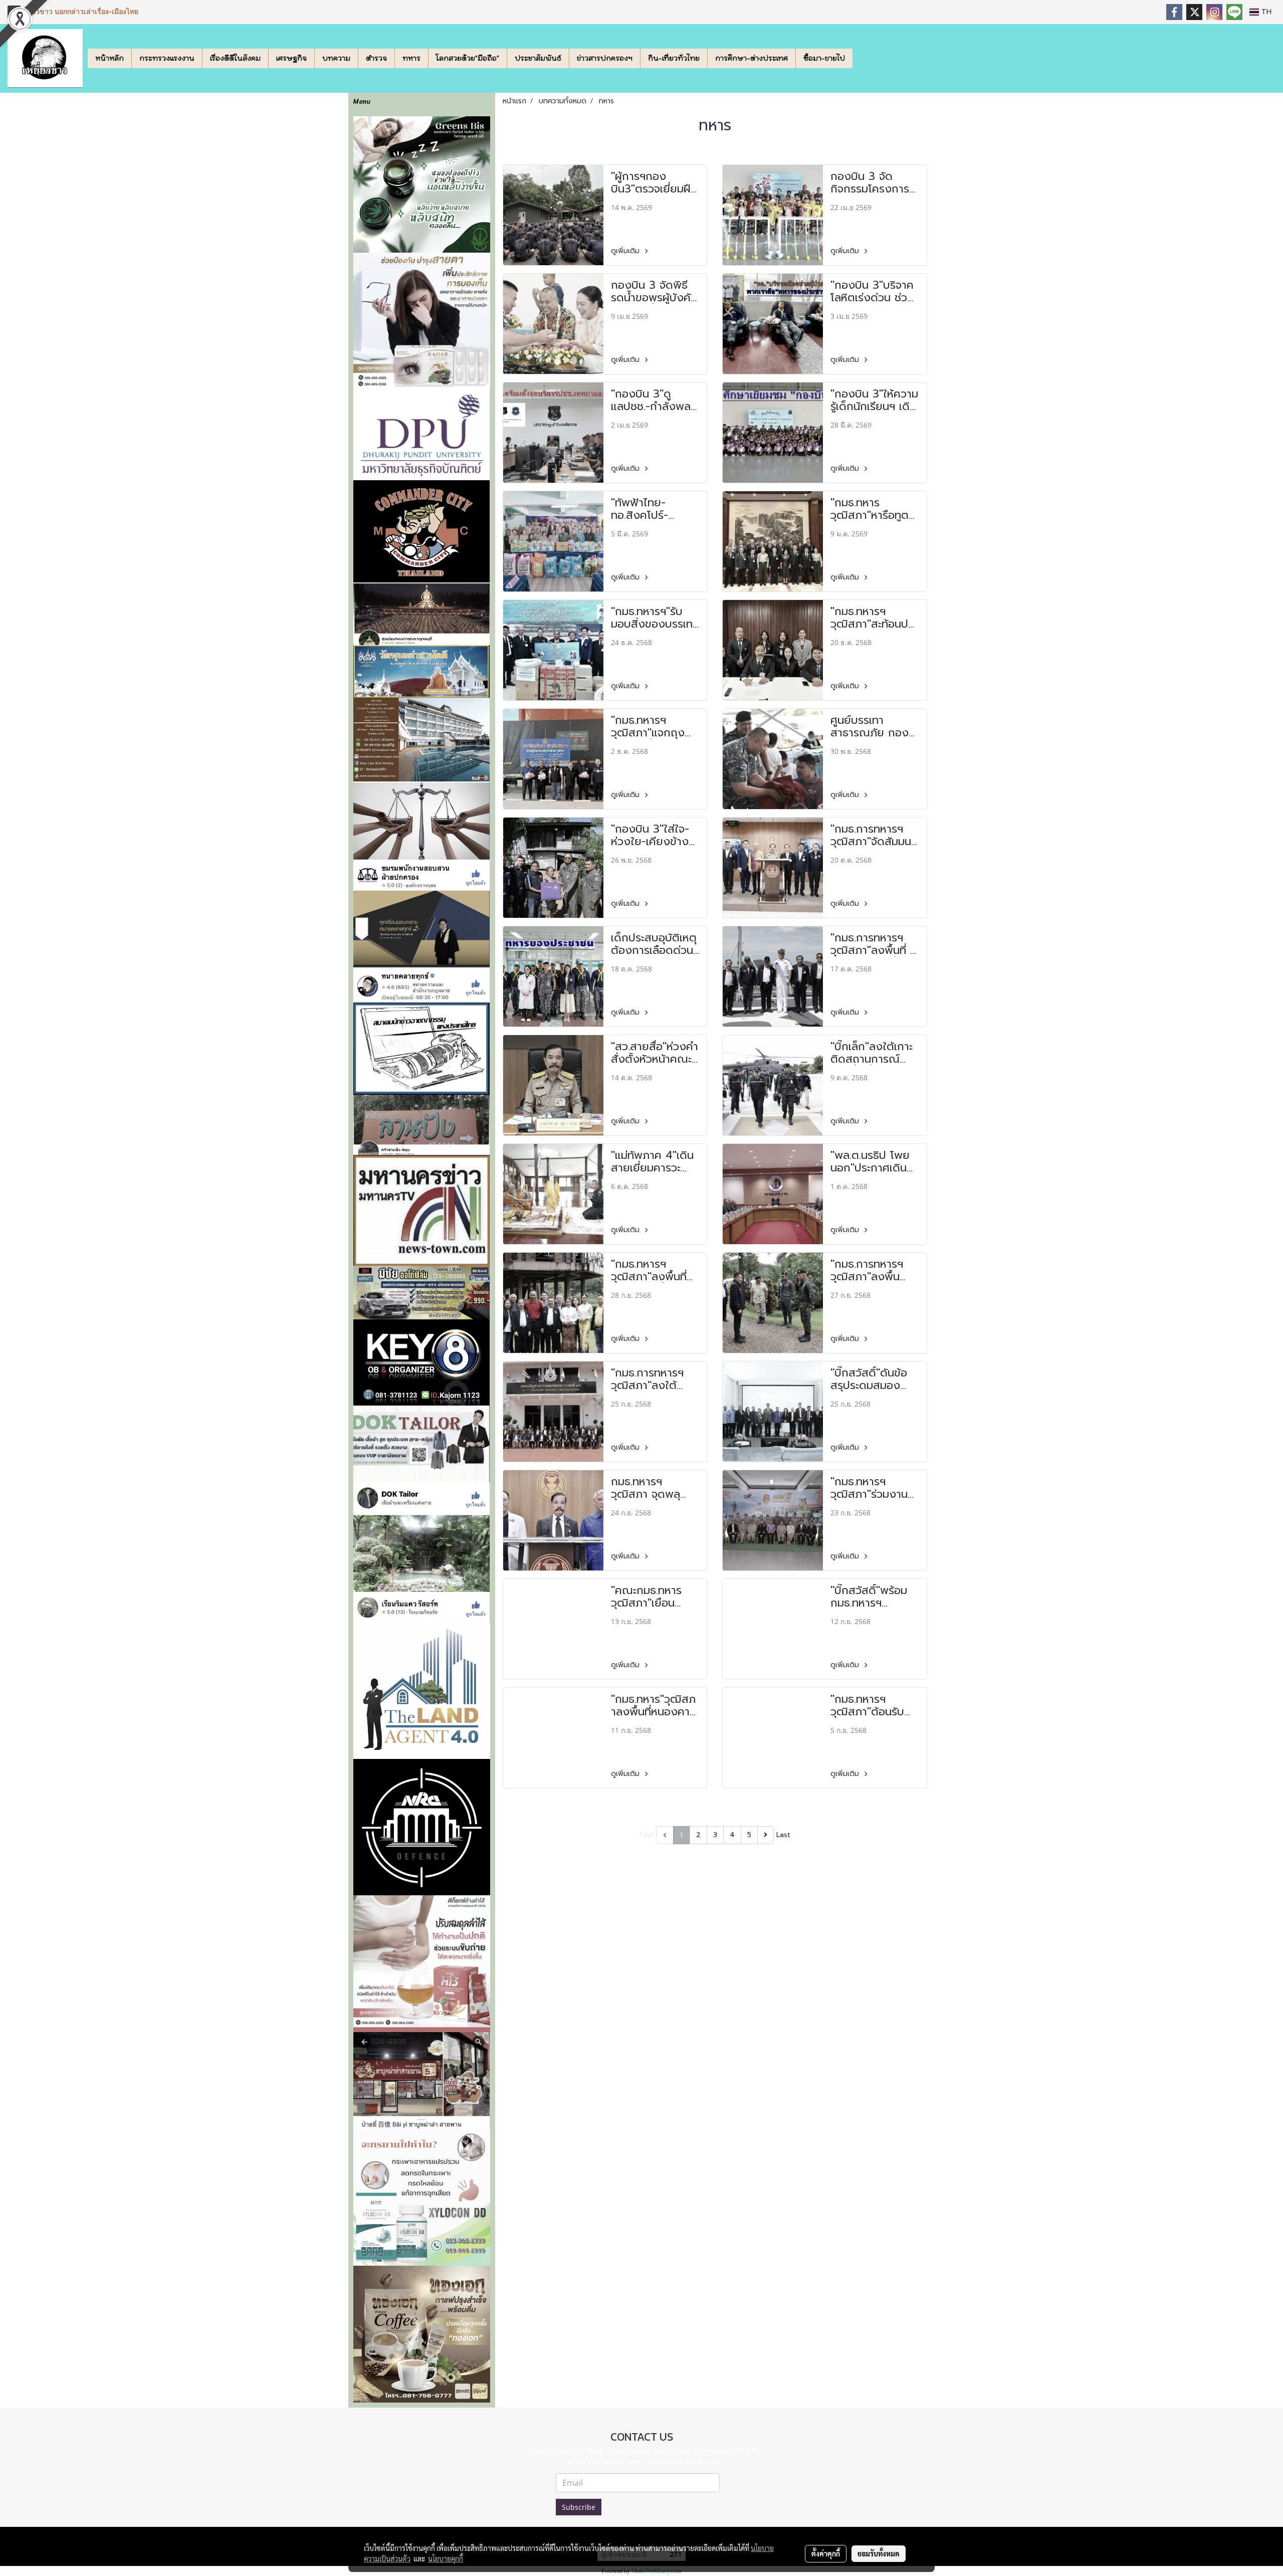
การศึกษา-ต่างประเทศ (752, 58)
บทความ (336, 58)
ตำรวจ (376, 58)
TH (1265, 12)
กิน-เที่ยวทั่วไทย (674, 58)
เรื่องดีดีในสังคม (235, 58)
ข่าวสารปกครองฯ (605, 58)
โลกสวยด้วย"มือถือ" (468, 58)
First (647, 1835)
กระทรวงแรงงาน (167, 58)
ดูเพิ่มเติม (626, 251)
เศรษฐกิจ (291, 58)
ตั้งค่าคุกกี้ (826, 2553)
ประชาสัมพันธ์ (538, 58)
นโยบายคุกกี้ (446, 2558)
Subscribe (579, 2507)
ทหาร (411, 58)
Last (783, 1835)
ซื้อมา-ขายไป (824, 58)
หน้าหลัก (110, 58)
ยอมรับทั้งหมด (879, 2553)
